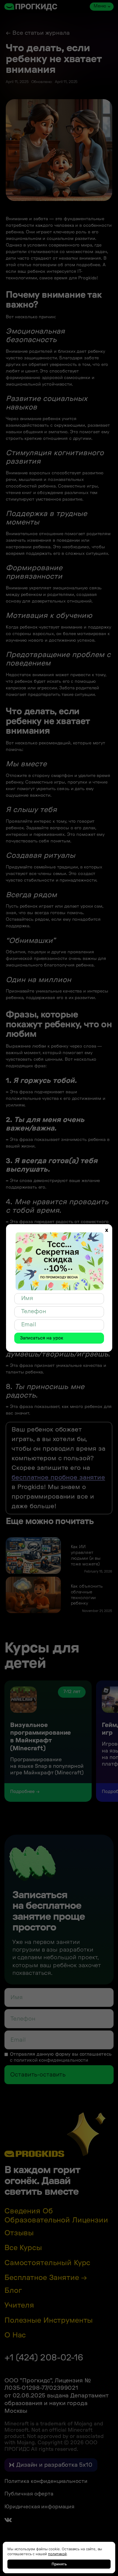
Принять (59, 2564)
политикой (57, 2554)
